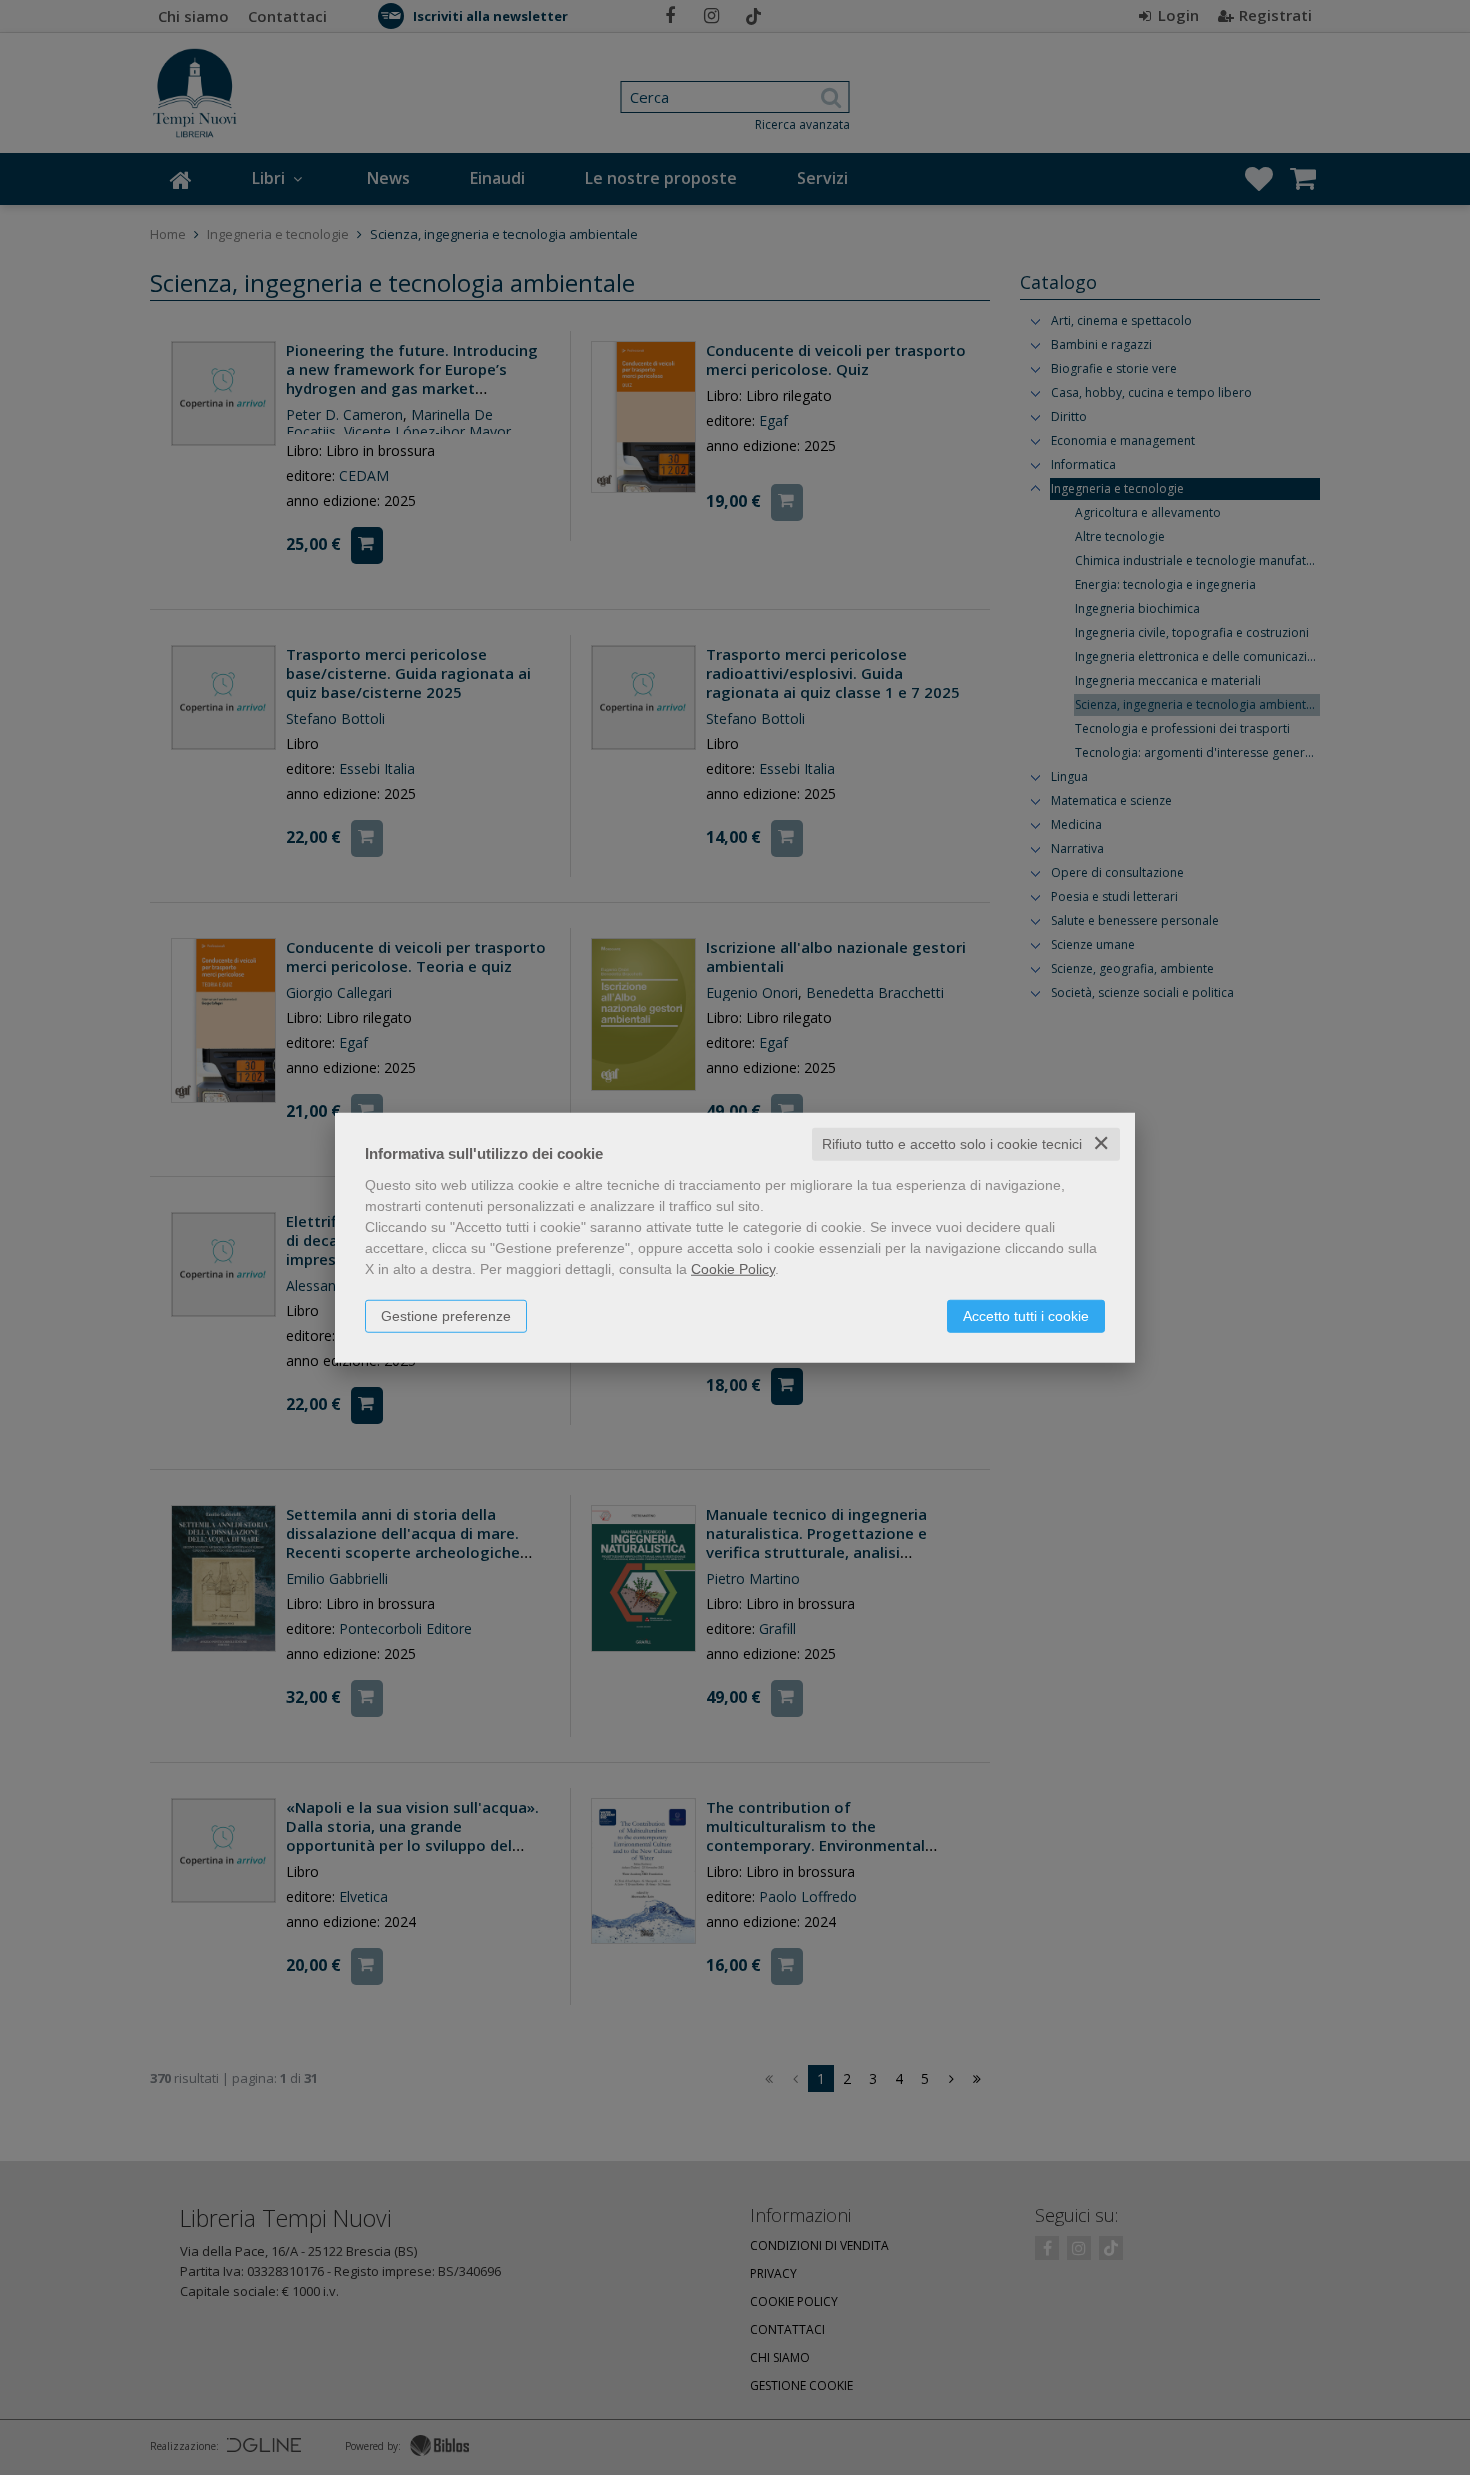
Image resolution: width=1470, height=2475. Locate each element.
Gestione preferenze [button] (446, 1316)
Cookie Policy (733, 1269)
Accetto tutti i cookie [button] (1026, 1316)
